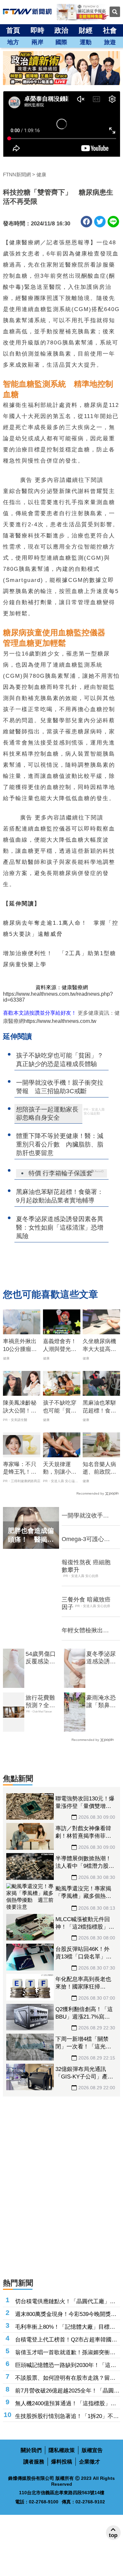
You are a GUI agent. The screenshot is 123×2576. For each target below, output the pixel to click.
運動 (86, 42)
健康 (41, 175)
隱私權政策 (62, 2450)
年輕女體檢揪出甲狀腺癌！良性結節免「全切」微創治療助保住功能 (85, 1631)
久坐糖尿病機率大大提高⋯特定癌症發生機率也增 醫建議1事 (99, 1346)
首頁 (13, 30)
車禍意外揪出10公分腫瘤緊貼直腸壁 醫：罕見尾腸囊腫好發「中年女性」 (20, 1346)
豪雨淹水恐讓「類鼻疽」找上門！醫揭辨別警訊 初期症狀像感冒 (101, 1702)
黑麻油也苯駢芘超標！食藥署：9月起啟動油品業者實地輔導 (101, 1407)
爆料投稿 (62, 2462)
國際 (61, 42)
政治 (61, 30)
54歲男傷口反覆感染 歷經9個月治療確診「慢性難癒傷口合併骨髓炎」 (42, 1658)
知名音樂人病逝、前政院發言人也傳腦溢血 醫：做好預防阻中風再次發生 (99, 1469)
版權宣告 (92, 2450)
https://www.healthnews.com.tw (60, 1021)
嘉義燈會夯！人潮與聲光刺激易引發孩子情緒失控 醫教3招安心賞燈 (61, 1346)
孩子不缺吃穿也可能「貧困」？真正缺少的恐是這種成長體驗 (60, 1407)
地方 (13, 42)
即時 (37, 30)
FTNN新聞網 (17, 175)
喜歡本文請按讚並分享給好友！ (40, 1013)
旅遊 (110, 42)
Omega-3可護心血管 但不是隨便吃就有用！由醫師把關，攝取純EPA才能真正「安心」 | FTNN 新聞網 (86, 1539)
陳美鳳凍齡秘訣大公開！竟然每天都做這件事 (20, 1407)
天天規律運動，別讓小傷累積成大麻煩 (60, 1469)
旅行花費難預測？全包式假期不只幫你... (40, 1702)
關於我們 (31, 2450)
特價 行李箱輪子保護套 (61, 1173)
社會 (110, 30)
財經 (86, 30)
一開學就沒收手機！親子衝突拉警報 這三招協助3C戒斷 (86, 1516)
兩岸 (37, 42)
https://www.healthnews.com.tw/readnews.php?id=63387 (58, 997)
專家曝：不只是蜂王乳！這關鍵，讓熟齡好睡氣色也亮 (20, 1469)
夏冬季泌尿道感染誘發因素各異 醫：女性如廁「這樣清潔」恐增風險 (101, 1658)
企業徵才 (90, 2462)
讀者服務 (34, 2462)
